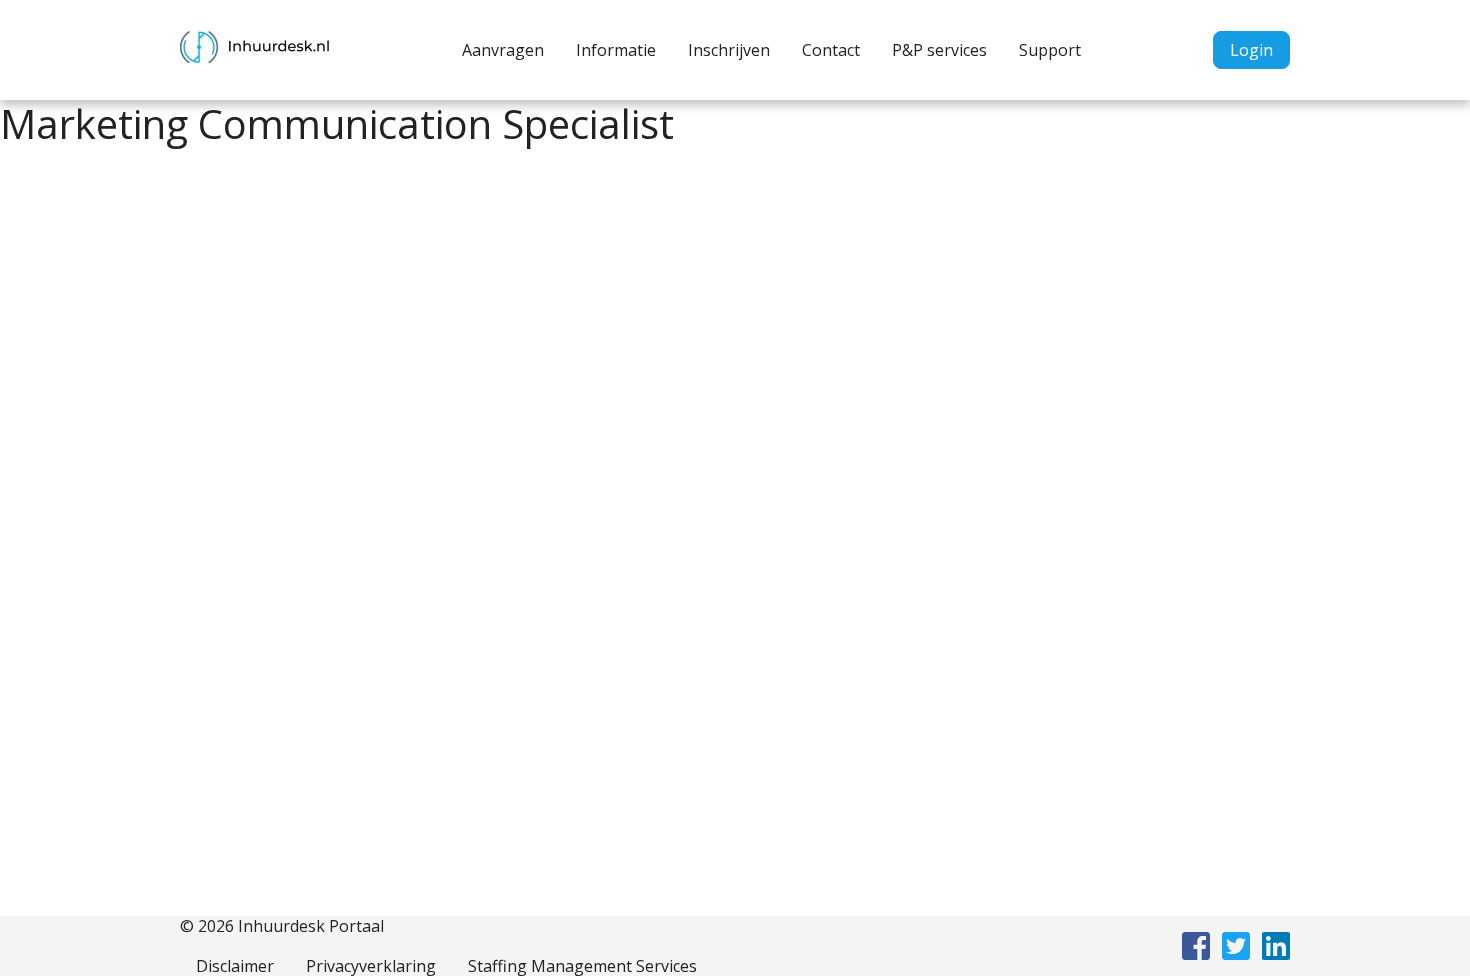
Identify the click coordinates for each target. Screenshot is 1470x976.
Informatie (616, 50)
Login (1251, 50)
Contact (831, 50)
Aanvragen (503, 50)
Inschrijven (729, 50)
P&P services (939, 50)
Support (1050, 50)
